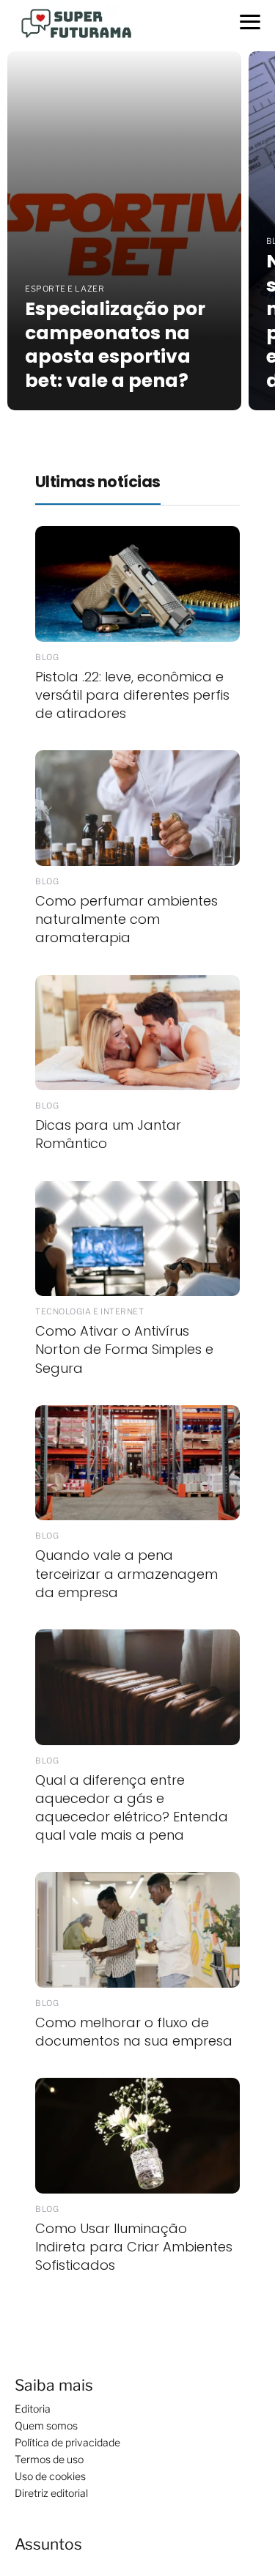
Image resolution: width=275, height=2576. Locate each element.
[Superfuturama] (81, 22)
